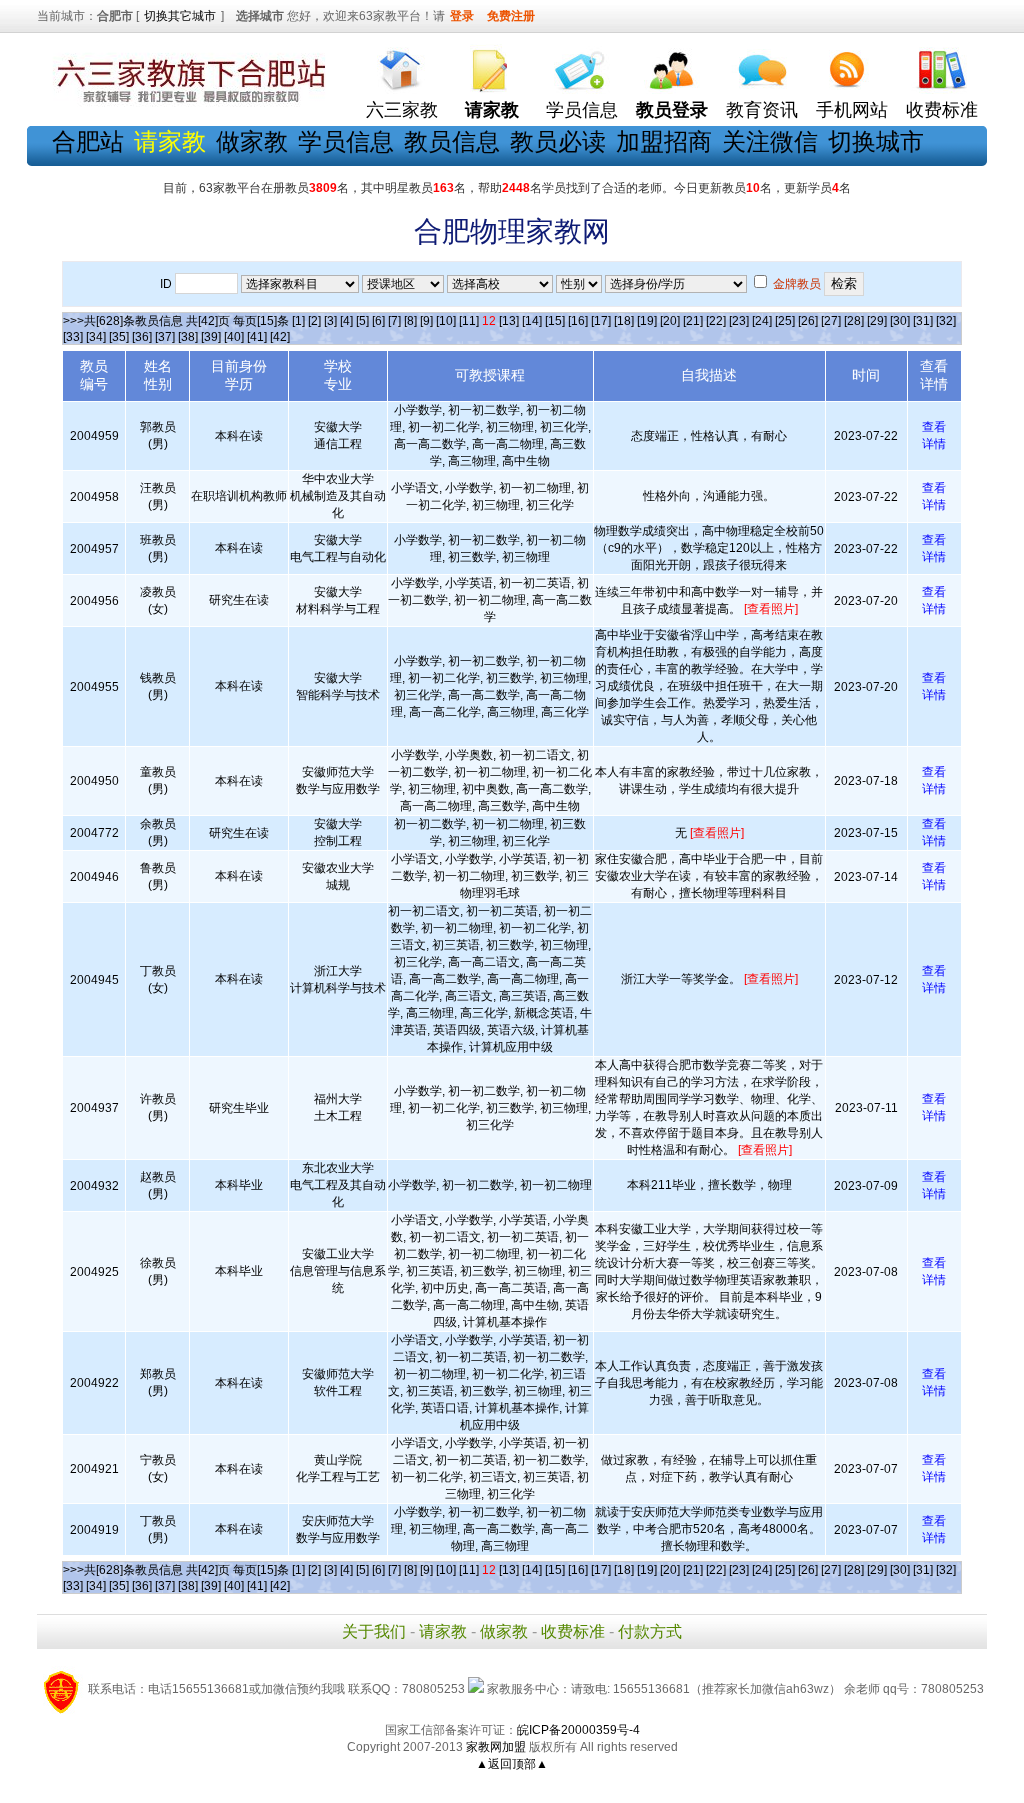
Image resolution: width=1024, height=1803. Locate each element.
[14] (532, 321)
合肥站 (88, 141)
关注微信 (770, 141)
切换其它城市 (180, 16)
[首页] (402, 65)
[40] (234, 337)
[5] (362, 321)
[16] (578, 321)
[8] (410, 321)
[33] (73, 337)
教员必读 (558, 141)
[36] (142, 337)
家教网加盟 (496, 1747)
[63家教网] (187, 103)
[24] (762, 321)
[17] (601, 321)
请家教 (443, 1631)
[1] (298, 321)
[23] (739, 321)
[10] (446, 321)
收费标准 (942, 110)
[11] (469, 321)
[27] (831, 321)
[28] (854, 321)
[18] (624, 321)
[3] (330, 321)
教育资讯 (762, 110)
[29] (877, 321)
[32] (946, 321)
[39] (211, 337)
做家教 (252, 141)
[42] (280, 337)
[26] (808, 321)
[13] (509, 321)
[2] (314, 321)
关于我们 (374, 1631)
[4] (346, 321)
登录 (462, 16)
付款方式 (650, 1631)
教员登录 (672, 110)
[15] (555, 321)
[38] (188, 337)
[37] (165, 337)
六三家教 (402, 110)
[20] (670, 321)
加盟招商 (664, 141)
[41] (257, 337)
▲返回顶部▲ (512, 1764)
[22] (716, 321)
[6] (378, 321)
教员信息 (452, 141)
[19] (647, 321)
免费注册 (511, 16)
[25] (785, 321)
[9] (426, 321)
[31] (923, 321)
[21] (693, 321)
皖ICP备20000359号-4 (578, 1730)
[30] (900, 321)
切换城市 (876, 141)
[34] (96, 337)
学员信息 (582, 110)
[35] (119, 337)
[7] (394, 321)
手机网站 (852, 110)
